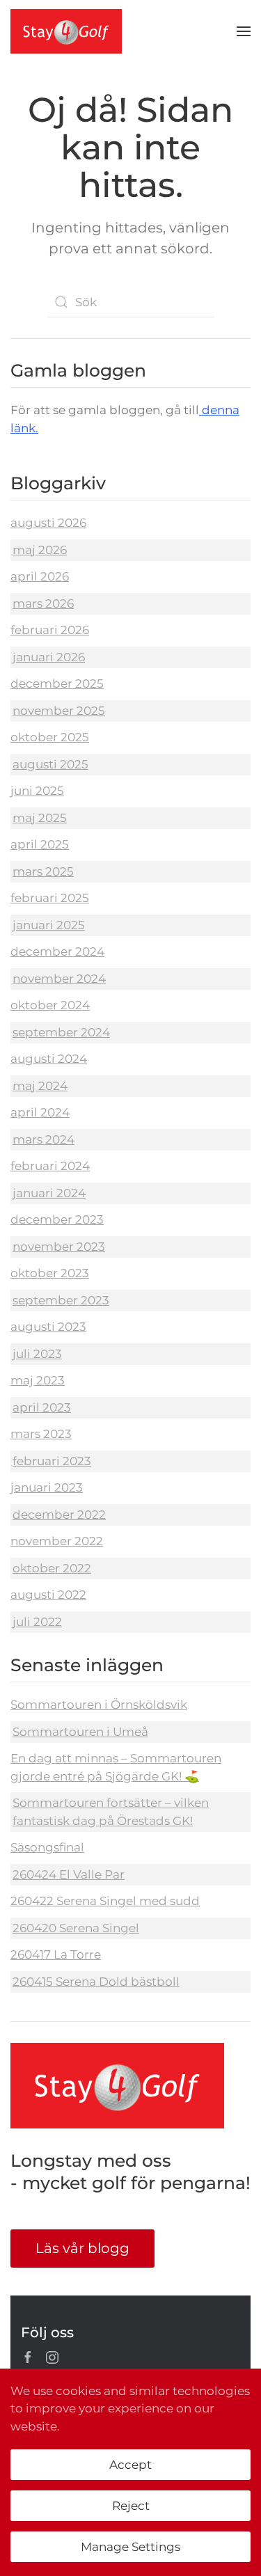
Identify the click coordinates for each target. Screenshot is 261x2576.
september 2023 (61, 1300)
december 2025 (57, 683)
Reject (131, 2506)
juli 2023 (37, 1354)
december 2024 (57, 951)
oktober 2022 (52, 1568)
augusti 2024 (49, 1059)
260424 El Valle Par (69, 1874)
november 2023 (59, 1247)
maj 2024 (40, 1086)
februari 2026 (50, 630)
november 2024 (59, 979)
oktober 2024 (50, 1005)
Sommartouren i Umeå (80, 1732)
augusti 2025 (50, 764)
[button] (244, 31)
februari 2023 (52, 1461)
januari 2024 (49, 1193)
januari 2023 (47, 1487)
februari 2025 (50, 898)
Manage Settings (130, 2547)
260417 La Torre (56, 1954)
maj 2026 (40, 550)
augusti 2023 (48, 1327)
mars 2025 (43, 871)
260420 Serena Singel (76, 1928)
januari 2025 (49, 925)
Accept (130, 2465)
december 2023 (57, 1219)
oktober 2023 (50, 1273)
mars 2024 (43, 1139)
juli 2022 (37, 1622)
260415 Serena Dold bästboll (96, 1982)
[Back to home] (66, 31)
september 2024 (61, 1032)
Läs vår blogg (82, 2248)
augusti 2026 (48, 523)
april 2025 (40, 844)
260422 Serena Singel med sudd (105, 1901)
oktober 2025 (50, 737)
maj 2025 (40, 818)
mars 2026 (43, 603)
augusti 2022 (48, 1595)
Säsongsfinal (47, 1847)
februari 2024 (50, 1166)
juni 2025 (37, 791)
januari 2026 (49, 657)
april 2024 (40, 1112)
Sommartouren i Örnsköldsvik (99, 1705)
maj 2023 (38, 1380)
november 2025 (59, 711)
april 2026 (40, 576)
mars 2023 (41, 1434)
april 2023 (42, 1407)
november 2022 (57, 1541)
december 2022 (59, 1515)
